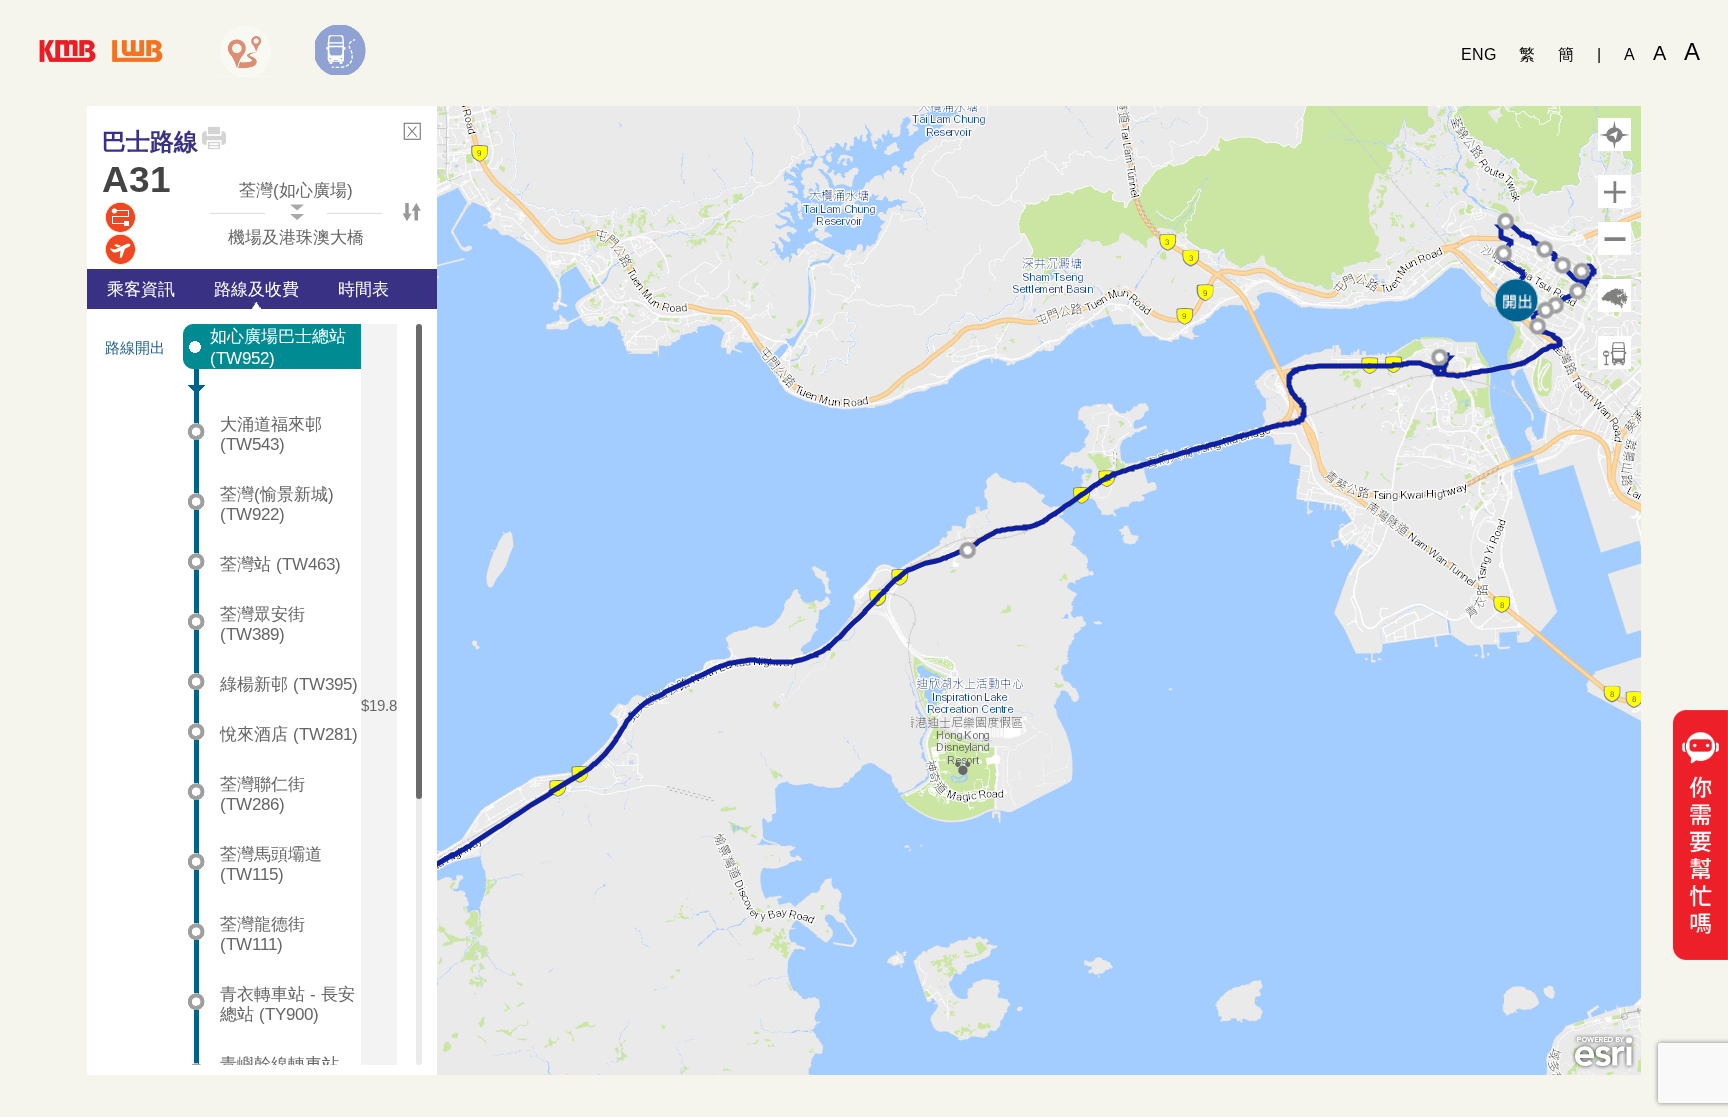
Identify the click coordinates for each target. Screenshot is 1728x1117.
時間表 (363, 289)
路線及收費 (256, 289)
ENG (1478, 54)
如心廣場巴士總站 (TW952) (278, 347)
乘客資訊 (141, 289)
